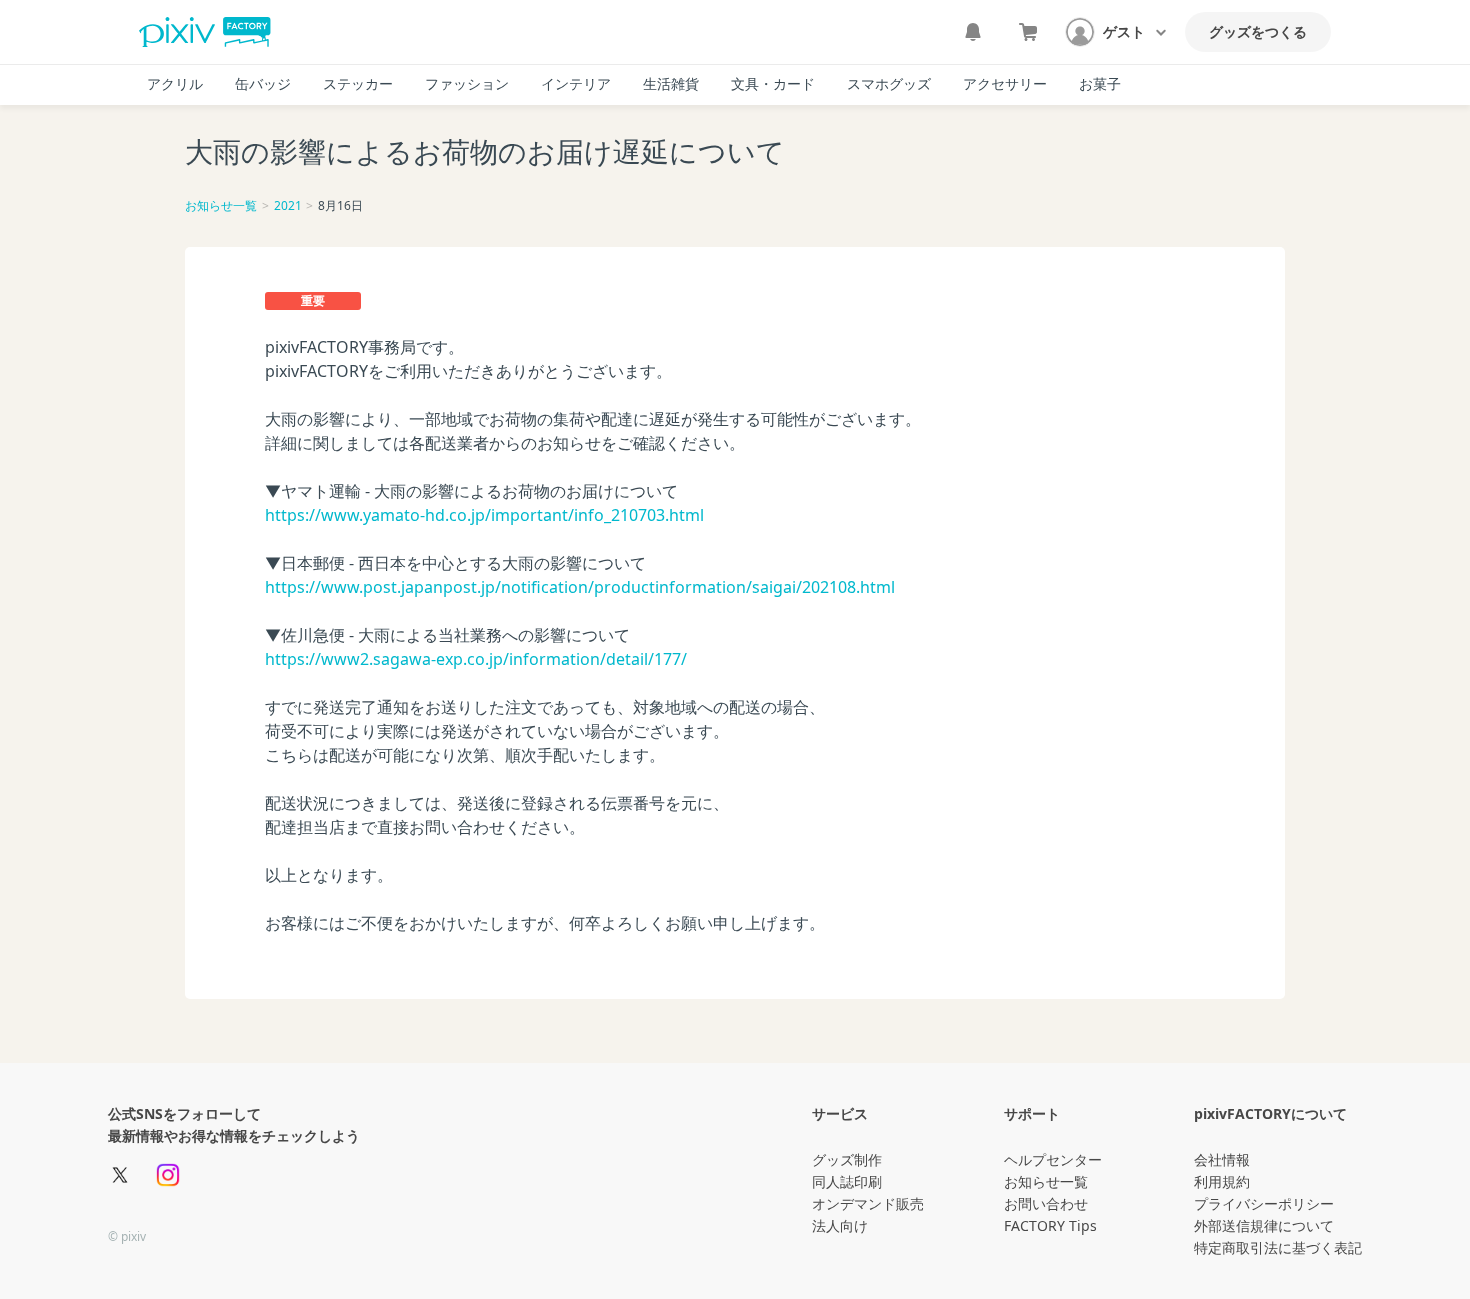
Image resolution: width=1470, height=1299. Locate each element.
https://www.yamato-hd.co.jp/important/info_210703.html (484, 515)
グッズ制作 (847, 1159)
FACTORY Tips (1050, 1225)
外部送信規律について (1264, 1225)
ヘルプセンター (1053, 1159)
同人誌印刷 (847, 1181)
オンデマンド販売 (868, 1203)
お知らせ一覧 (221, 205)
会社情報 (1222, 1159)
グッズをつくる (1258, 31)
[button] (1117, 32)
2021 (288, 205)
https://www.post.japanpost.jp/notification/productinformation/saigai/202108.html (580, 587)
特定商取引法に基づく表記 (1278, 1247)
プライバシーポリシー (1264, 1203)
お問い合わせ (1046, 1203)
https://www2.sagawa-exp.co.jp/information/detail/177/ (476, 659)
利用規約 (1222, 1181)
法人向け (840, 1225)
